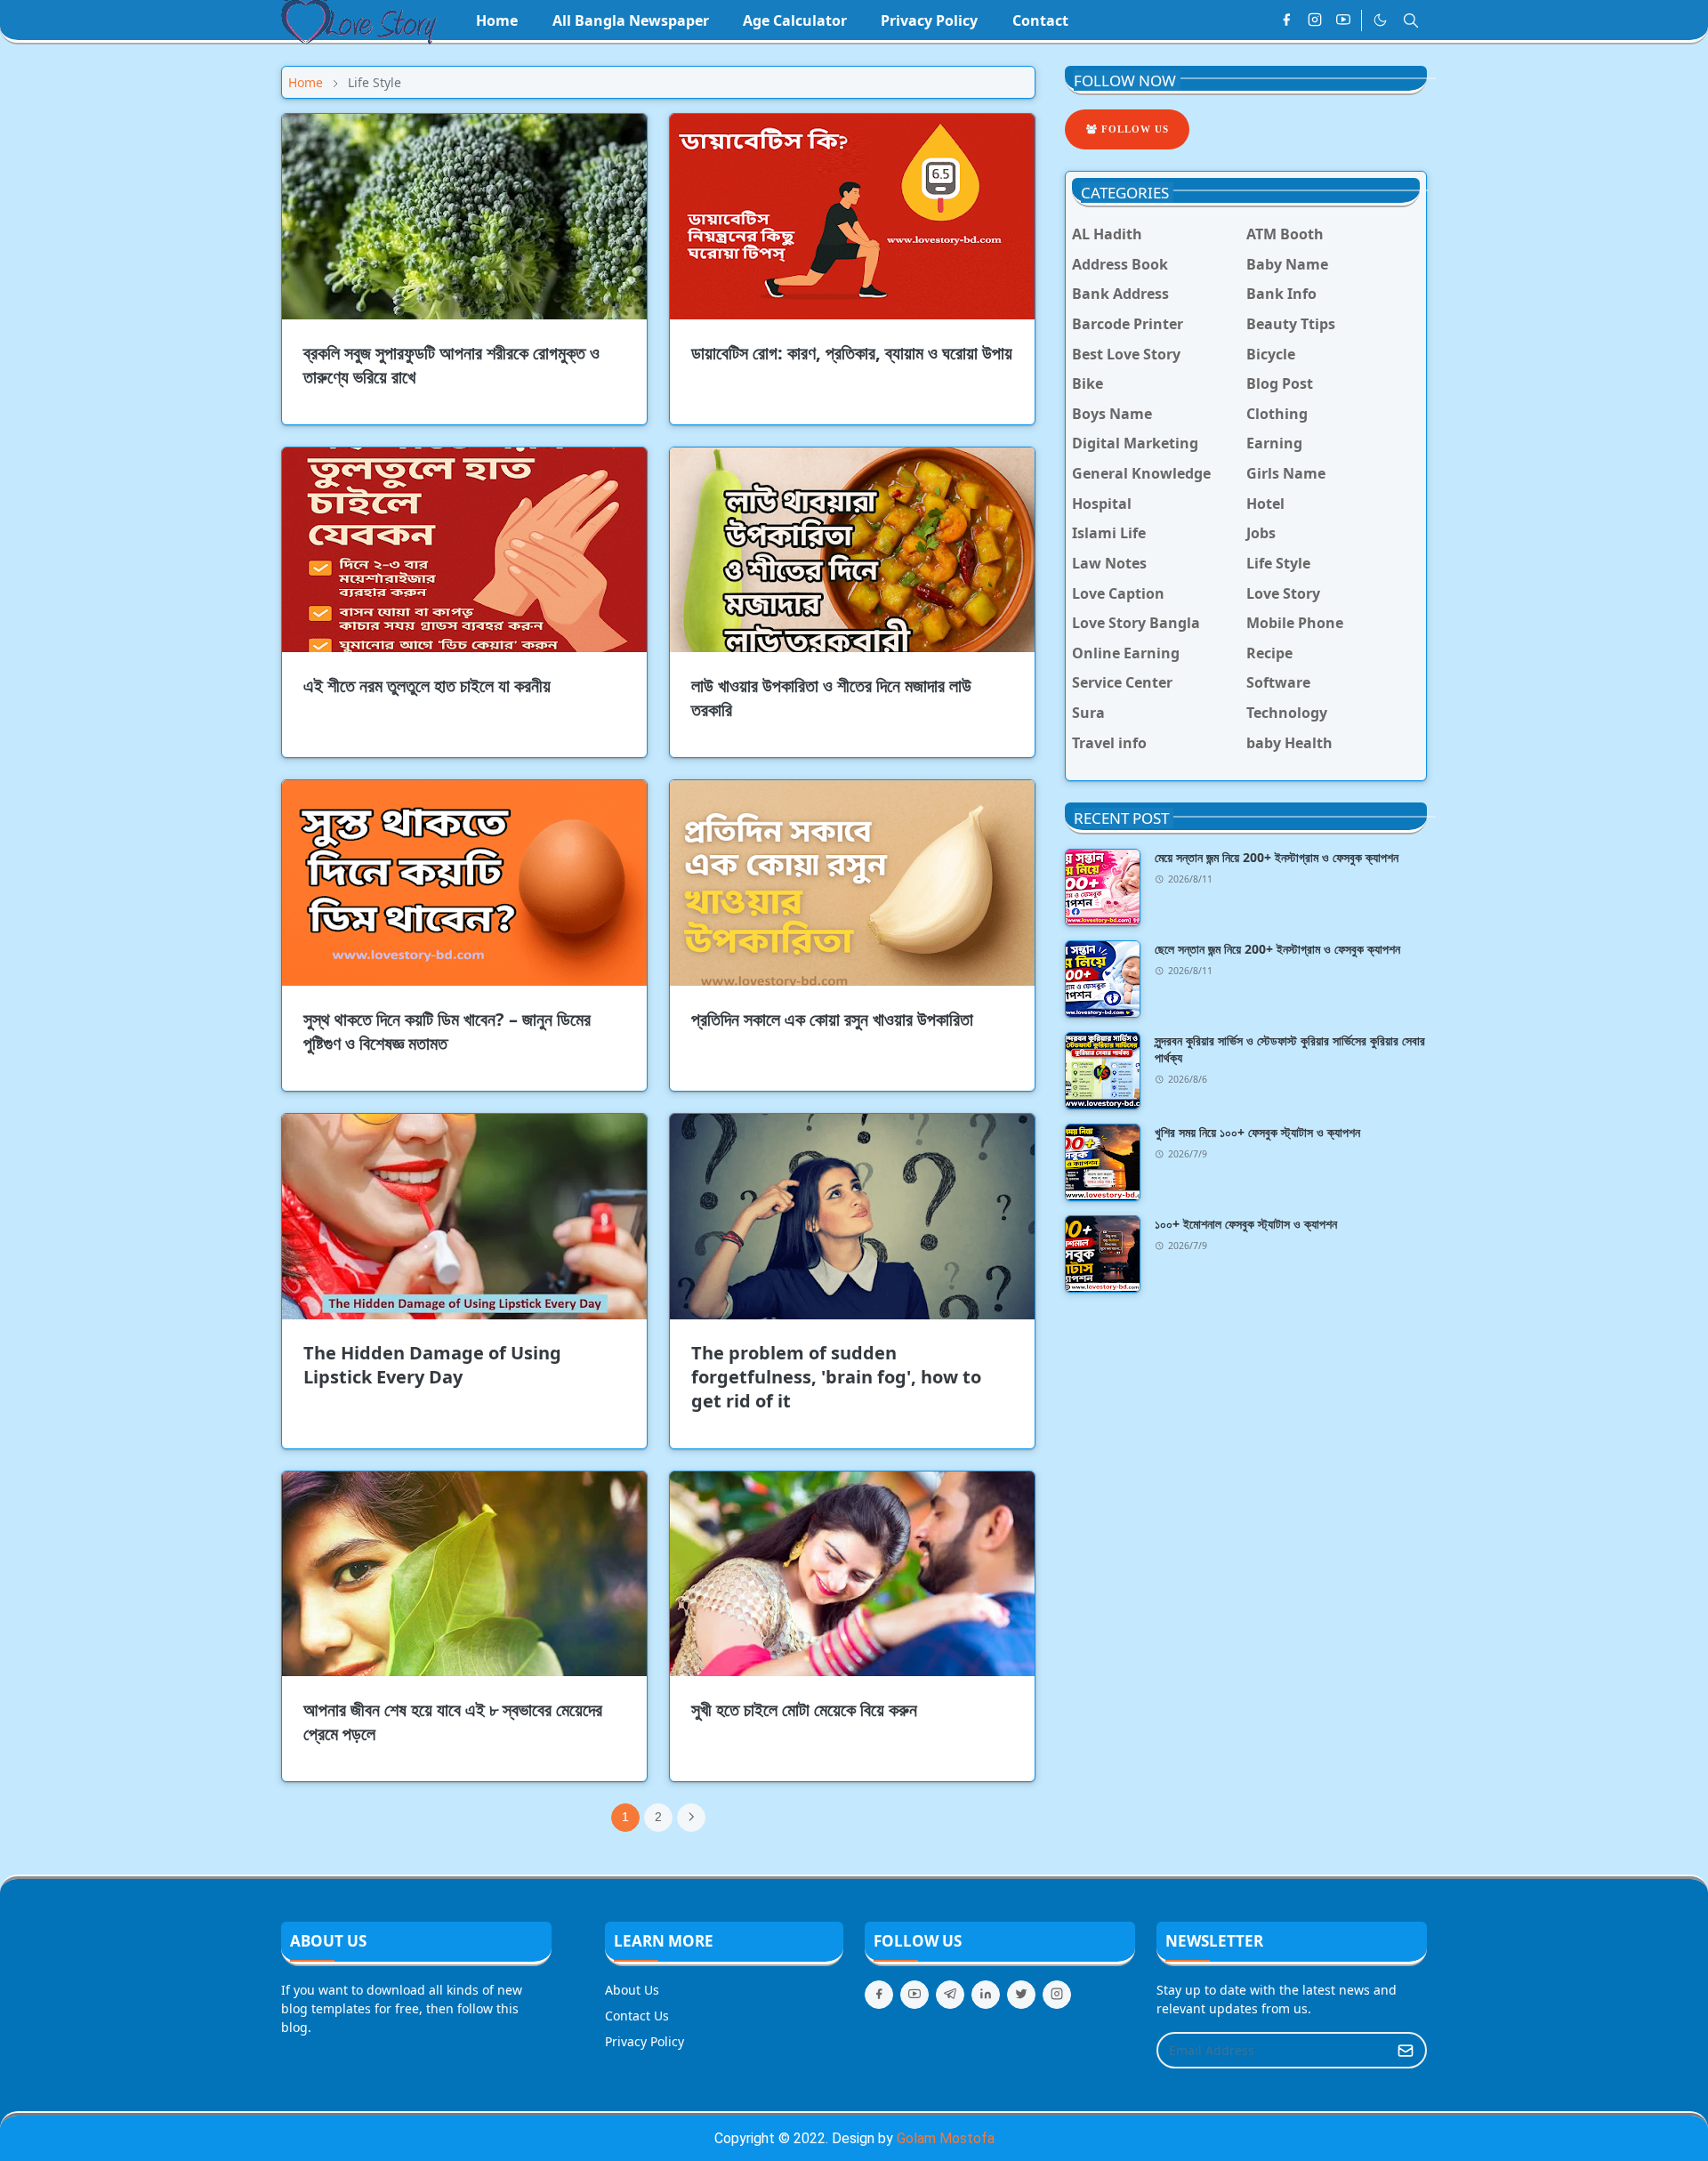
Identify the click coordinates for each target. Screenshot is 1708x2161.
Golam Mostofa (946, 2138)
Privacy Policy (645, 2041)
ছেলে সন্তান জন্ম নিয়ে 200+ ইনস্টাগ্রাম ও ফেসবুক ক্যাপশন (1277, 949)
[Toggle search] (1411, 20)
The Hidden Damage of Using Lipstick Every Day (432, 1365)
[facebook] (1286, 20)
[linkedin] (986, 1995)
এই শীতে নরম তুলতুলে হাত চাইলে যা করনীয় (427, 685)
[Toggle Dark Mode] (1380, 20)
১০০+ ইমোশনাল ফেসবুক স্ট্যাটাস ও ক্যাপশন (1246, 1224)
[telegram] (950, 1995)
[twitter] (1021, 1995)
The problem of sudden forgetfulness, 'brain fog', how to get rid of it (836, 1377)
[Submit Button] (1406, 2050)
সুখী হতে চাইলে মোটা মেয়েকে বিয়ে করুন (804, 1709)
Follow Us (1133, 129)
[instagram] (1315, 20)
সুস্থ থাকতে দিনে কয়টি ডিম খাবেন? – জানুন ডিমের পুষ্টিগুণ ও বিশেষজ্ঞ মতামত (447, 1031)
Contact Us (637, 2016)
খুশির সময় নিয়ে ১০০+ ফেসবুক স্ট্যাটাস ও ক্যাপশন (1257, 1132)
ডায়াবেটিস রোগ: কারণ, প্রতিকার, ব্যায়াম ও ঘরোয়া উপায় (852, 353)
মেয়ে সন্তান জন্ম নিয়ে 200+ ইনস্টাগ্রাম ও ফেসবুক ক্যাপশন (1277, 857)
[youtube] (1343, 20)
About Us (632, 1990)
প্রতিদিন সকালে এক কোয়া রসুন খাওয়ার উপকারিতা (832, 1019)
